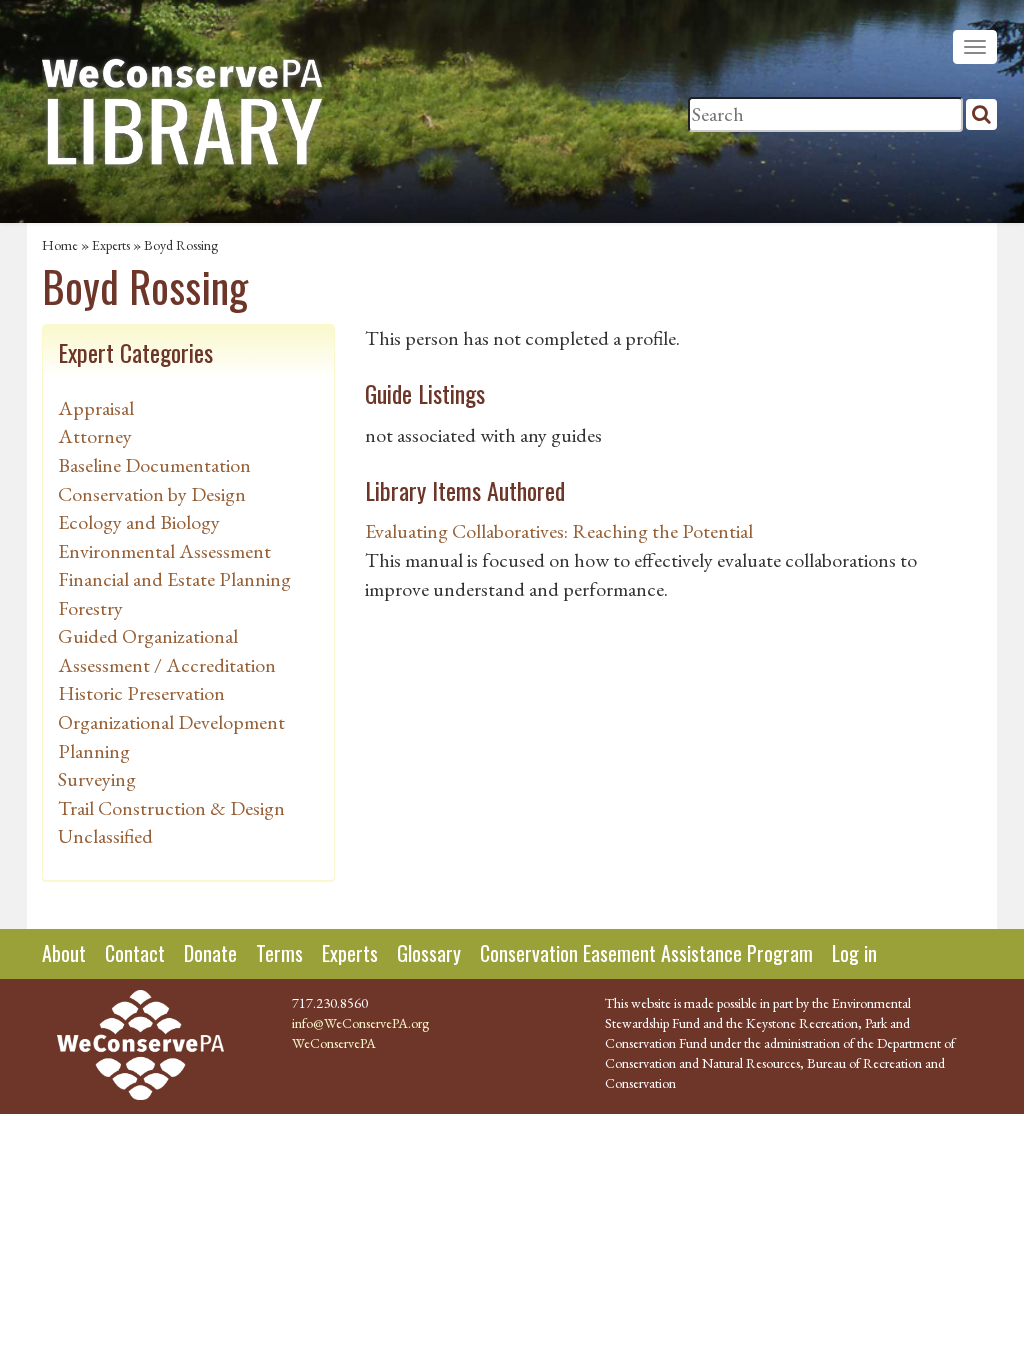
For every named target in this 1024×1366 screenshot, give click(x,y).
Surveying (97, 779)
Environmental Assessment (164, 551)
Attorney (95, 436)
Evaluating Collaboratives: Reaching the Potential (559, 531)
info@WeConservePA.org (360, 1023)
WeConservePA (334, 1043)
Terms (279, 953)
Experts (111, 245)
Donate (210, 953)
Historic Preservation (141, 693)
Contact (135, 953)
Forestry (90, 608)
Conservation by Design (152, 494)
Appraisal (96, 408)
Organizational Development (171, 722)
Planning (94, 751)
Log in (854, 953)
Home (60, 245)
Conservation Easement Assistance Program (646, 953)
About (64, 953)
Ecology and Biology (139, 522)
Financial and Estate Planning (174, 579)
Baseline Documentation (154, 465)
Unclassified (105, 836)
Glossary (429, 953)
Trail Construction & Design (171, 808)
